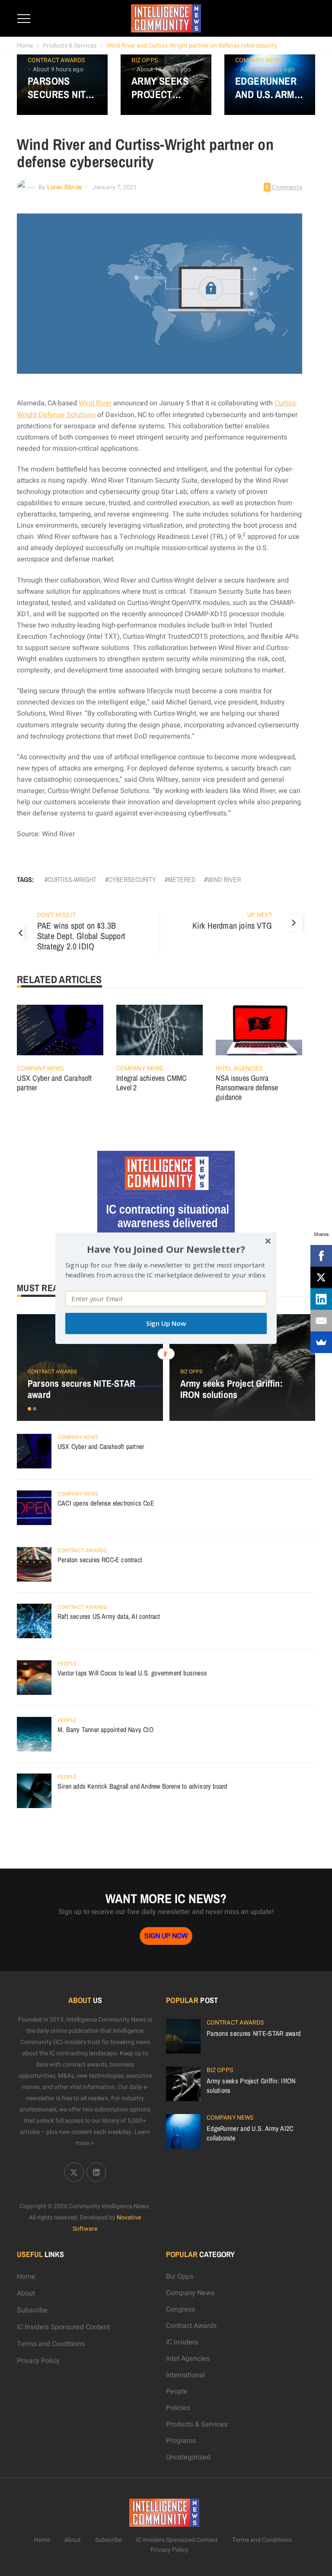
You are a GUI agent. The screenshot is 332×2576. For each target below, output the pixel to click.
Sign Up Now (166, 1323)
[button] (166, 1249)
